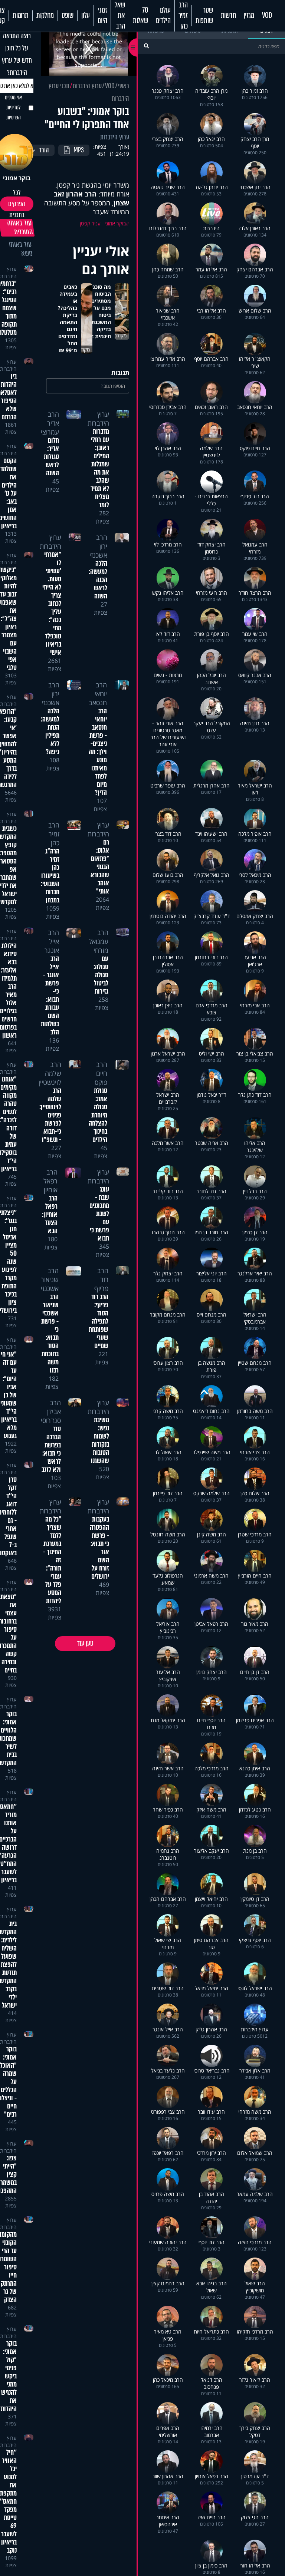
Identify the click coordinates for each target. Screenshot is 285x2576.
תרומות (21, 16)
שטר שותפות (204, 16)
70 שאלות (140, 16)
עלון (86, 16)
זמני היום (102, 16)
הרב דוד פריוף (101, 1279)
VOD (267, 16)
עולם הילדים (163, 16)
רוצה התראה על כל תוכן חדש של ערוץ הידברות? (17, 54)
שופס (68, 16)
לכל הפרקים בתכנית (17, 204)
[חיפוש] (146, 46)
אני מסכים (13, 108)
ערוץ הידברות (87, 86)
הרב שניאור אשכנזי (50, 1279)
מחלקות (45, 16)
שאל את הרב (120, 16)
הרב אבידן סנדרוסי (51, 1411)
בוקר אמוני (115, 223)
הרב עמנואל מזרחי (99, 941)
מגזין (249, 16)
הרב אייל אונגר (52, 941)
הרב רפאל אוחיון (50, 1181)
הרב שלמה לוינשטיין (50, 1073)
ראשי (124, 86)
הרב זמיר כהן (183, 16)
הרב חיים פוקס (101, 1073)
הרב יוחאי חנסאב (98, 694)
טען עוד (85, 1644)
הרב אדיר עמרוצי (50, 423)
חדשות (228, 16)
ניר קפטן (89, 223)
